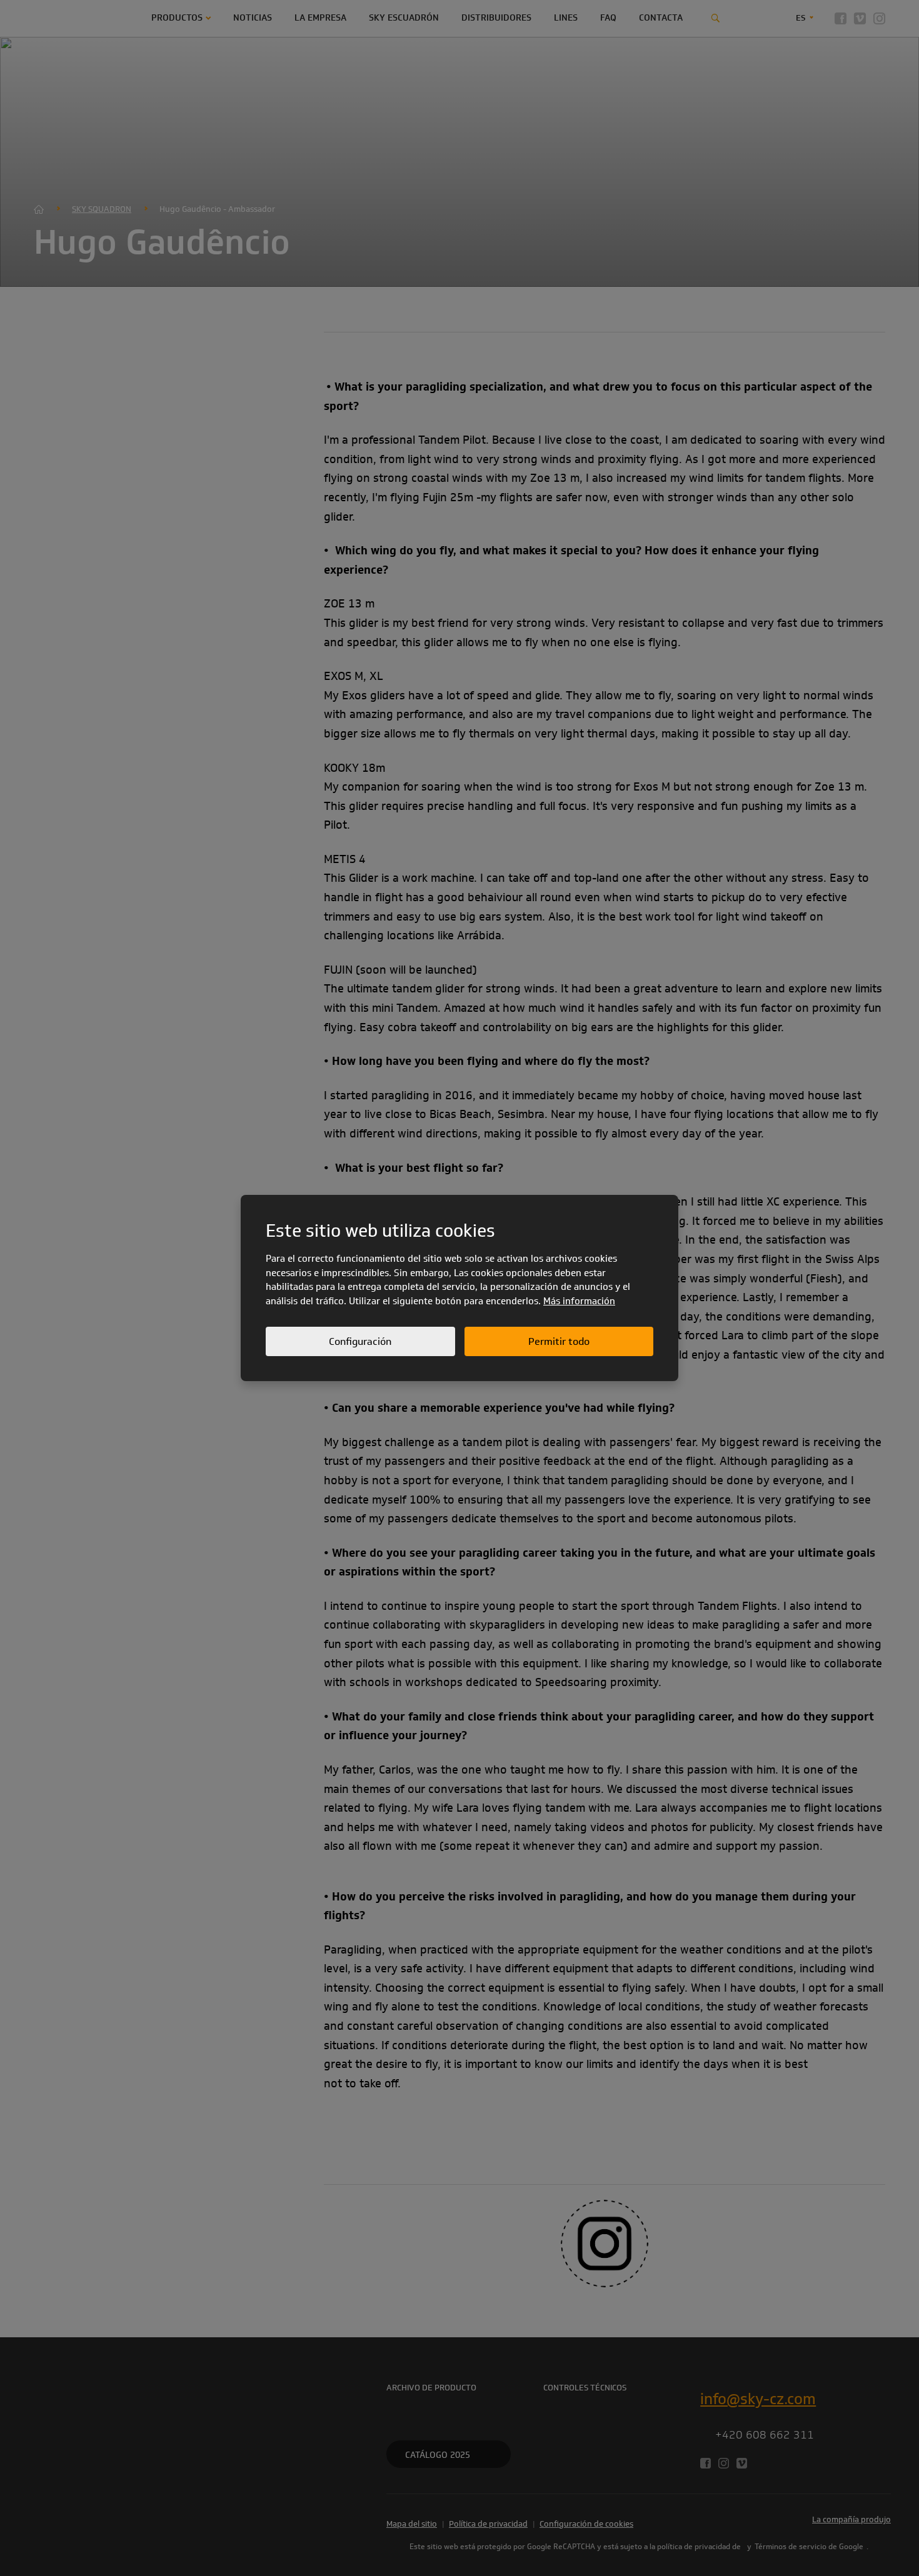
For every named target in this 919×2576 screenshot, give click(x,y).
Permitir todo (559, 1341)
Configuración (360, 1341)
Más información (579, 1301)
